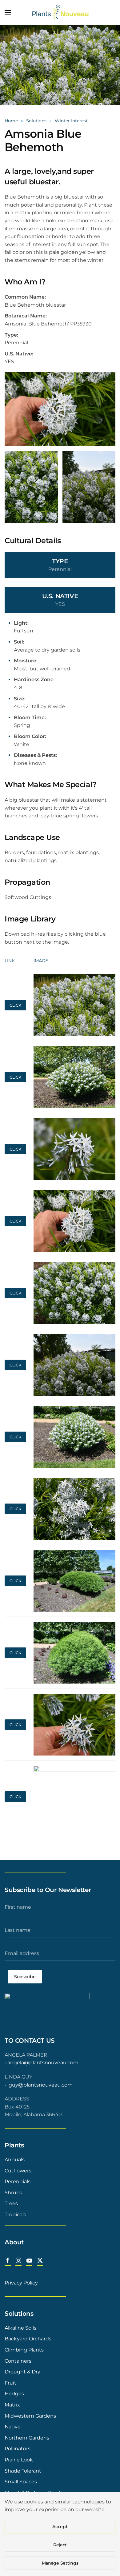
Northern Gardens (27, 2438)
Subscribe (25, 1977)
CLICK (15, 1005)
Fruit (10, 2383)
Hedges (14, 2394)
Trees (11, 2203)
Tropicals (15, 2215)
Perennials (18, 2182)
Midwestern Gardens (30, 2416)
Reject (60, 2545)
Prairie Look (19, 2460)
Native (13, 2427)
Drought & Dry (22, 2372)
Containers (18, 2361)
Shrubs (13, 2193)
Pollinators (18, 2449)
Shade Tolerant (23, 2471)
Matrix (12, 2405)
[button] (8, 12)
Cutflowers (18, 2171)
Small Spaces (21, 2482)
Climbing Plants (24, 2350)
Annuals (15, 2160)
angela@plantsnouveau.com (43, 2063)
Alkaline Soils (20, 2328)
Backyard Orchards (28, 2339)
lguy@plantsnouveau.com (40, 2085)
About (14, 2242)
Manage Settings (60, 2563)
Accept (60, 2527)
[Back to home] (60, 12)
